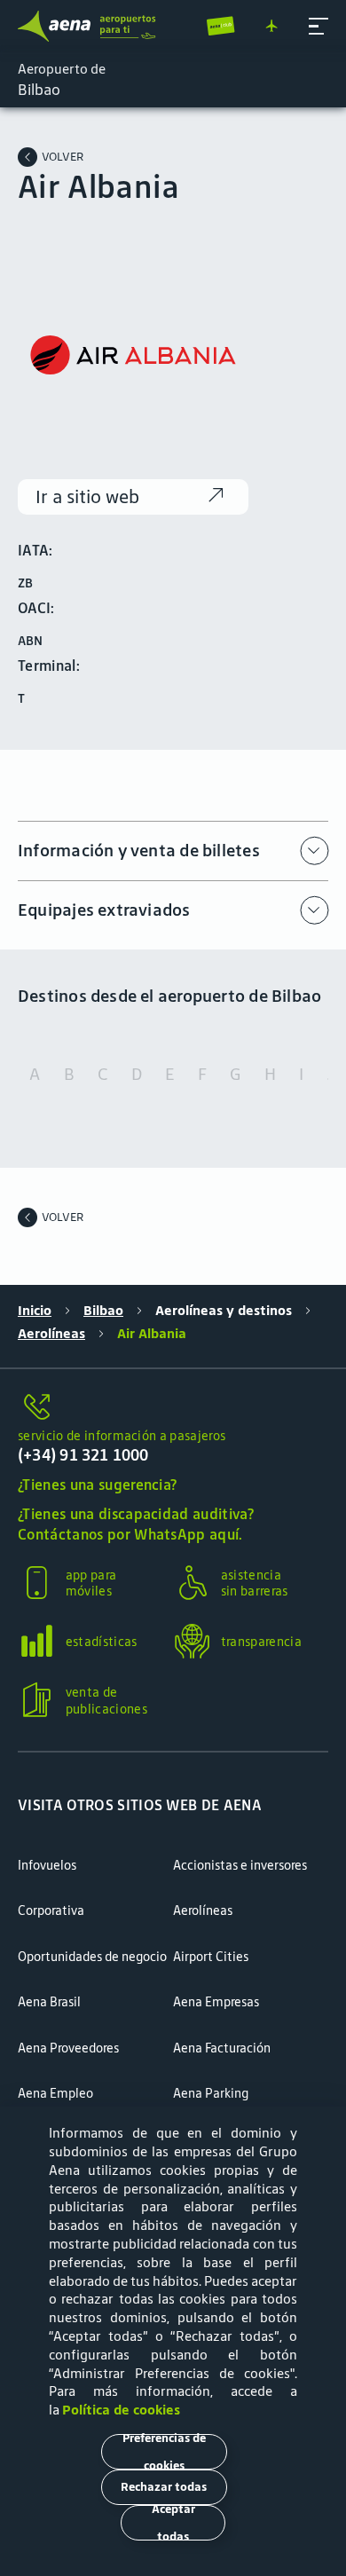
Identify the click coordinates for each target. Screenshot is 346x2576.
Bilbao (103, 1311)
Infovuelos (47, 1865)
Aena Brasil (49, 2002)
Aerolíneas (51, 1334)
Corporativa (51, 1910)
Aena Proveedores (68, 2048)
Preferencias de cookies (164, 2452)
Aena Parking (211, 2093)
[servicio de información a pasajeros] (173, 1407)
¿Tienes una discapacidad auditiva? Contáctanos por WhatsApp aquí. (136, 1524)
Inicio (35, 1311)
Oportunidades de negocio (92, 1957)
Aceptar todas (173, 2523)
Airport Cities (211, 1957)
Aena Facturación (222, 2048)
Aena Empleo (55, 2093)
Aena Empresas (216, 2002)
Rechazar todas (164, 2487)
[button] (318, 27)
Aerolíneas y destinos (224, 1311)
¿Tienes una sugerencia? (97, 1485)
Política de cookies (121, 2410)
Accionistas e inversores (240, 1865)
